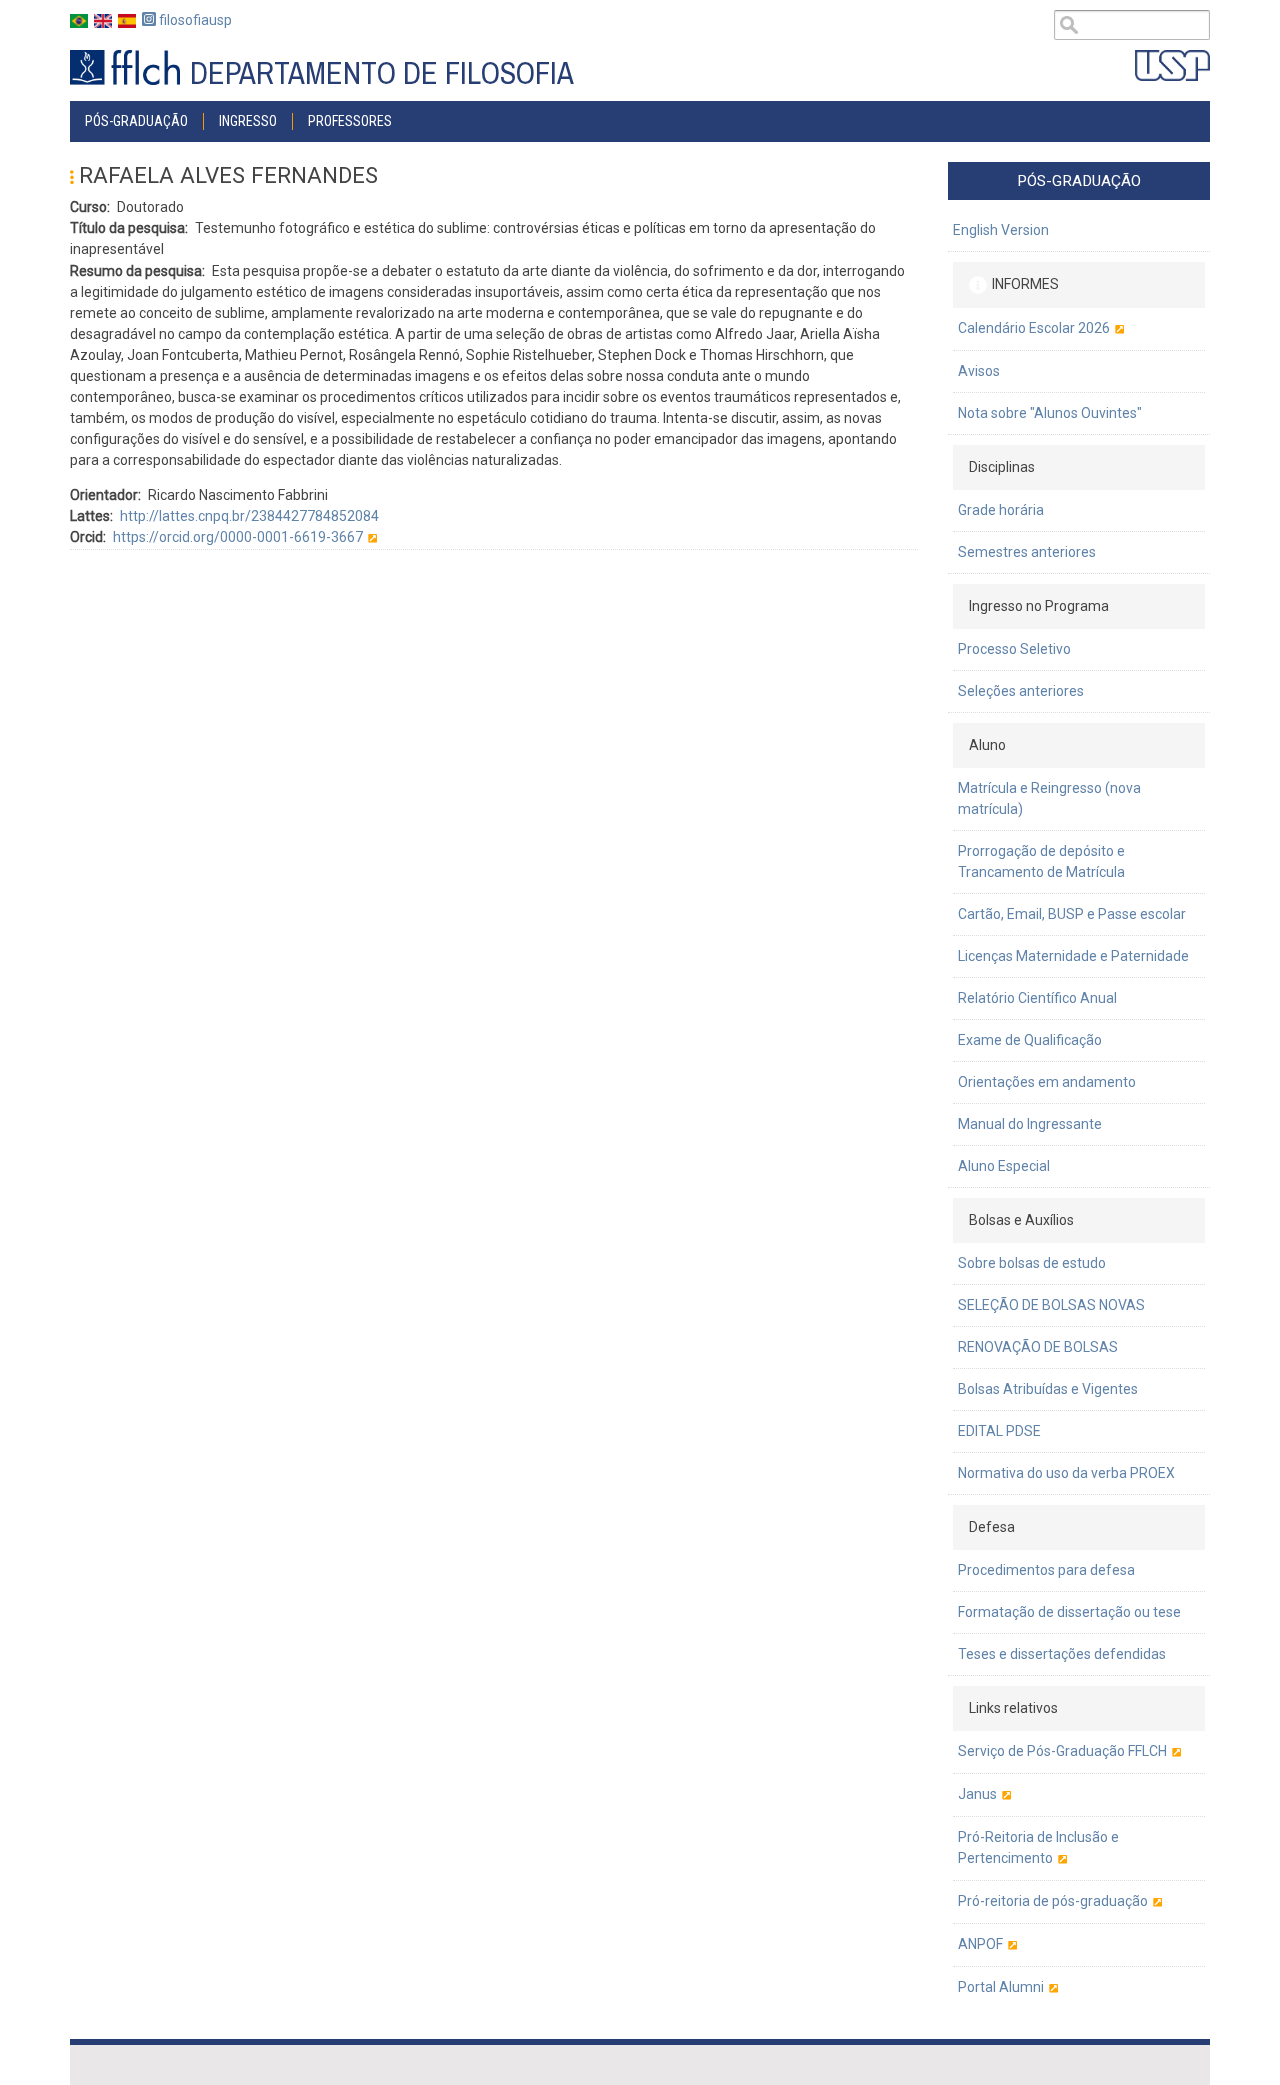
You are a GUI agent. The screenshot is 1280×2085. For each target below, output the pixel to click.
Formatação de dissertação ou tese (1069, 1612)
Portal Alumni (1001, 1987)
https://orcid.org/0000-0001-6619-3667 (238, 537)
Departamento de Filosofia (382, 73)
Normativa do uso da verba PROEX (1066, 1473)
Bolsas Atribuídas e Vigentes (1048, 1389)
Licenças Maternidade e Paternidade (1073, 956)
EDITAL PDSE (999, 1431)
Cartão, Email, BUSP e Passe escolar (1072, 914)
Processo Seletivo (1014, 649)
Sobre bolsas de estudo (1032, 1263)
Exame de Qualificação (1030, 1040)
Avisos (979, 371)
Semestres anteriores (1027, 552)
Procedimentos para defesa (1046, 1570)
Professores (350, 121)
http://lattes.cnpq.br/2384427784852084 (249, 516)
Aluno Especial (1004, 1166)
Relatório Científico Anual (1037, 998)
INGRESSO (248, 121)
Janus (977, 1794)
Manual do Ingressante (1030, 1124)
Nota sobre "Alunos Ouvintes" (1050, 413)
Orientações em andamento (1047, 1082)
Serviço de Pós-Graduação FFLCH (1062, 1751)
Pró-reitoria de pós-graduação (1053, 1901)
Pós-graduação (136, 121)
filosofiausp (194, 20)
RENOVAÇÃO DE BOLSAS (1038, 1347)
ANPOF (980, 1944)
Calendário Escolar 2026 (1034, 328)
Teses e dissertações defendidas (1062, 1654)
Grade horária (1001, 510)
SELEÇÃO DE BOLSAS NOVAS (1051, 1305)
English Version (1001, 230)
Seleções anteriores (1021, 691)
